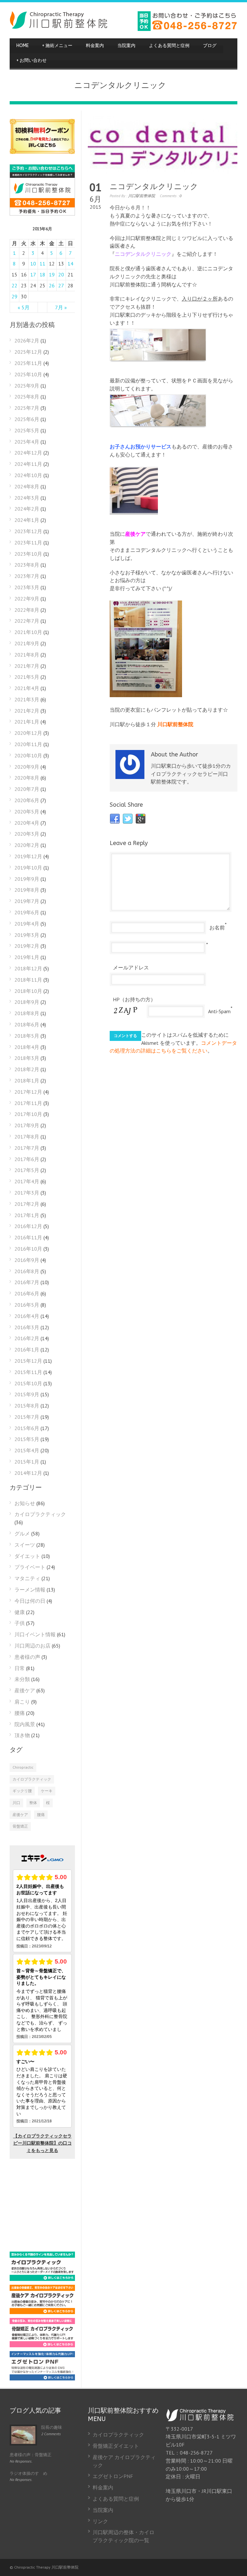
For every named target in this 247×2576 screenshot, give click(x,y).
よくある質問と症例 (169, 46)
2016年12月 (28, 1226)
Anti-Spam (219, 1011)
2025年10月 (28, 374)
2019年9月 (27, 879)
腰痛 (20, 1713)
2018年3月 (27, 1058)
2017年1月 (27, 1215)
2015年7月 (27, 1417)
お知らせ (25, 1503)
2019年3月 (27, 935)
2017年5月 (27, 1170)
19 (52, 274)
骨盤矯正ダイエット (116, 2446)
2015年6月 (27, 1428)
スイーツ (25, 1545)
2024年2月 (27, 509)
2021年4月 (27, 688)
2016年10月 (28, 1249)
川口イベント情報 (35, 1634)
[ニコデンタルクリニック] (163, 145)
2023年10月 (28, 554)
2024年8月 (27, 486)
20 (61, 274)
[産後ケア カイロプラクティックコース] (42, 2312)
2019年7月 (27, 901)
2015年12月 (28, 1361)
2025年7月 (27, 408)
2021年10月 (28, 632)
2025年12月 (28, 352)
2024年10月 (28, 475)
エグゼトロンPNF (113, 2476)
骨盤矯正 (20, 1826)
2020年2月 (27, 845)
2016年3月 (27, 1327)
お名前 (217, 928)
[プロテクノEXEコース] (42, 2379)
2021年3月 (27, 699)
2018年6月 (27, 1024)
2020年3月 (27, 834)
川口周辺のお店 (32, 1646)
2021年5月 (27, 677)
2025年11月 (28, 363)
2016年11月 (28, 1237)
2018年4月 (27, 1047)
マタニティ (27, 1578)
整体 (33, 1803)
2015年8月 (27, 1406)
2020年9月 (27, 767)
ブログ (210, 46)
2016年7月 (27, 1282)
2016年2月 (27, 1338)
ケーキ (47, 1791)
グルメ (22, 1533)
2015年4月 (27, 1450)
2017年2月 (27, 1204)
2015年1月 (27, 1462)
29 (14, 296)
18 (42, 274)
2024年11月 (28, 464)
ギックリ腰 (22, 1791)
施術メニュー (57, 46)
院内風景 (25, 1724)
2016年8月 (27, 1271)
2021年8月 (27, 655)
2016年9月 (27, 1260)
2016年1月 (27, 1350)
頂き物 (22, 1735)
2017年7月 (27, 1148)
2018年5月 (27, 1036)
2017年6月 (27, 1159)
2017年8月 (27, 1137)
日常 (20, 1668)
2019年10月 (28, 868)
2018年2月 (27, 1069)
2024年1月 (27, 520)
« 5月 (24, 307)
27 (61, 285)
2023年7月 (27, 576)
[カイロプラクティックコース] (42, 2279)
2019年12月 (28, 856)
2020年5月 (27, 812)
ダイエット (27, 1556)
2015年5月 (27, 1439)
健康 (20, 1612)
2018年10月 (28, 991)
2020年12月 (28, 733)
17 (33, 274)
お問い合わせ (32, 60)
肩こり (22, 1702)
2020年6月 (27, 800)
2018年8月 (27, 1013)
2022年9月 (27, 599)
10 (33, 264)
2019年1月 (27, 957)
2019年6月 (27, 912)
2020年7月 (27, 789)
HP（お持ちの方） (134, 999)
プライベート (30, 1567)
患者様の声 (27, 1657)
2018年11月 (28, 980)
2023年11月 (28, 543)
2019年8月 (27, 890)
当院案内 (126, 46)
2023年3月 (27, 587)
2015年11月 (28, 1372)
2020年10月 (28, 755)
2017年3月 (27, 1193)
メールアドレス (131, 967)
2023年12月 (28, 531)
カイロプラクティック (40, 1514)
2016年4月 (27, 1316)
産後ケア (135, 534)
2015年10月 (28, 1383)
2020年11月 (28, 744)
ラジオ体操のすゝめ (28, 2473)
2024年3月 (27, 498)
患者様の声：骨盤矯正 (31, 2455)
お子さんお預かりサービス (141, 447)
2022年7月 (27, 621)
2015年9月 (27, 1394)
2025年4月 (27, 442)
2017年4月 (27, 1181)
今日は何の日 (30, 1601)
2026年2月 (27, 341)
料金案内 (95, 46)
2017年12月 (28, 1092)
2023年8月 (27, 565)
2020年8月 (27, 778)
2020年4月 (27, 823)
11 (42, 264)
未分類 (22, 1679)
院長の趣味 (52, 2427)
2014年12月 (28, 1473)
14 (70, 264)
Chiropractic (23, 1767)
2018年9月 (27, 1002)
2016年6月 (27, 1293)
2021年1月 (27, 722)
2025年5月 (27, 430)
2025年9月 (27, 386)
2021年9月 (27, 643)
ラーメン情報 (30, 1590)
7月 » (61, 307)
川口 (16, 1803)
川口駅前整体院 (142, 196)
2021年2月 (27, 711)
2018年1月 (27, 1081)
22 (14, 285)
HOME (23, 46)
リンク (100, 2521)
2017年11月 (28, 1103)
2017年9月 (27, 1125)
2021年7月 (27, 666)
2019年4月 (27, 924)
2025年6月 (27, 419)
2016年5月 (27, 1305)
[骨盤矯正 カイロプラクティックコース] (42, 2345)
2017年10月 (28, 1114)
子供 (20, 1623)
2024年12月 (28, 453)
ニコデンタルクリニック (154, 187)
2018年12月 (28, 968)
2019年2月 (27, 946)
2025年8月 (27, 397)
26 (52, 285)
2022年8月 (27, 610)
